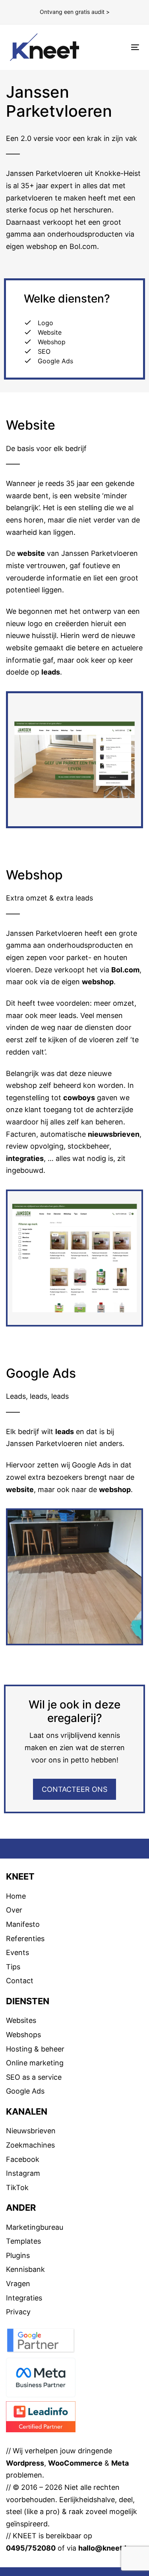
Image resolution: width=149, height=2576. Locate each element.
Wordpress (25, 2463)
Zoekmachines (30, 2145)
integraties (25, 1158)
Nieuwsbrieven (31, 2131)
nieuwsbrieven (114, 1134)
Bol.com (125, 970)
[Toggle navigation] (118, 47)
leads (51, 672)
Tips (13, 1967)
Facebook (23, 2159)
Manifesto (23, 1924)
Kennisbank (25, 2269)
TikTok (17, 2187)
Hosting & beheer (35, 2049)
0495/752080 (31, 2548)
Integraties (24, 2298)
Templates (23, 2241)
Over (14, 1910)
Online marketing (35, 2063)
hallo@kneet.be (106, 2548)
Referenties (25, 1939)
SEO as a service (34, 2077)
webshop (98, 982)
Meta (120, 2463)
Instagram (23, 2173)
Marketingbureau (35, 2227)
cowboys (79, 1098)
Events (17, 1952)
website (31, 553)
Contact (20, 1981)
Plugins (18, 2255)
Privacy (18, 2312)
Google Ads (25, 2091)
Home (16, 1896)
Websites (21, 2020)
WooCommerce (75, 2463)
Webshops (23, 2035)
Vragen (18, 2284)
